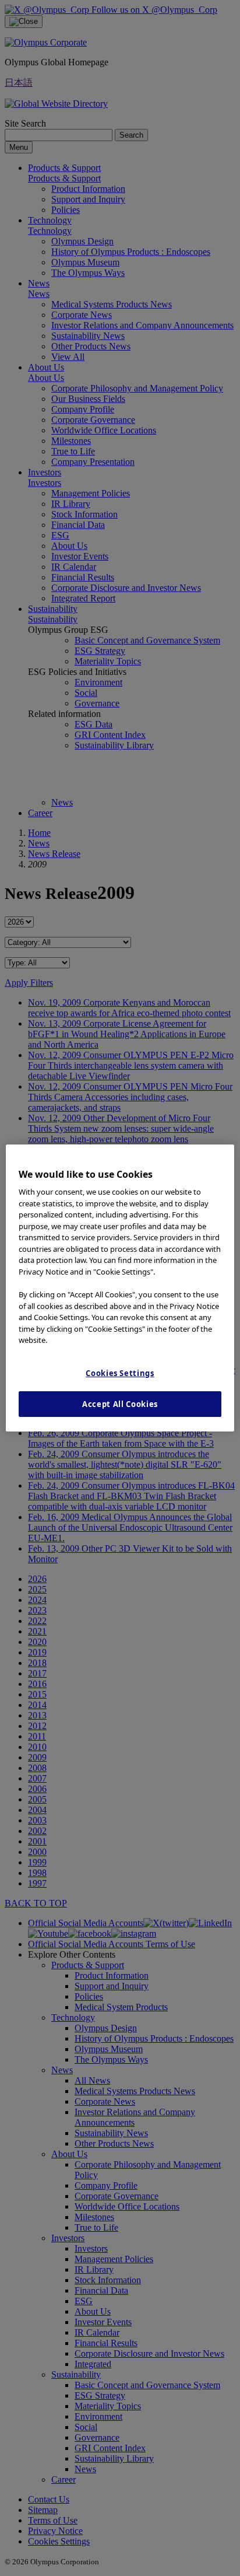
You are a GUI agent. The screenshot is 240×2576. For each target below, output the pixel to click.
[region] (120, 1288)
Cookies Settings (120, 1373)
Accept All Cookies (120, 1404)
